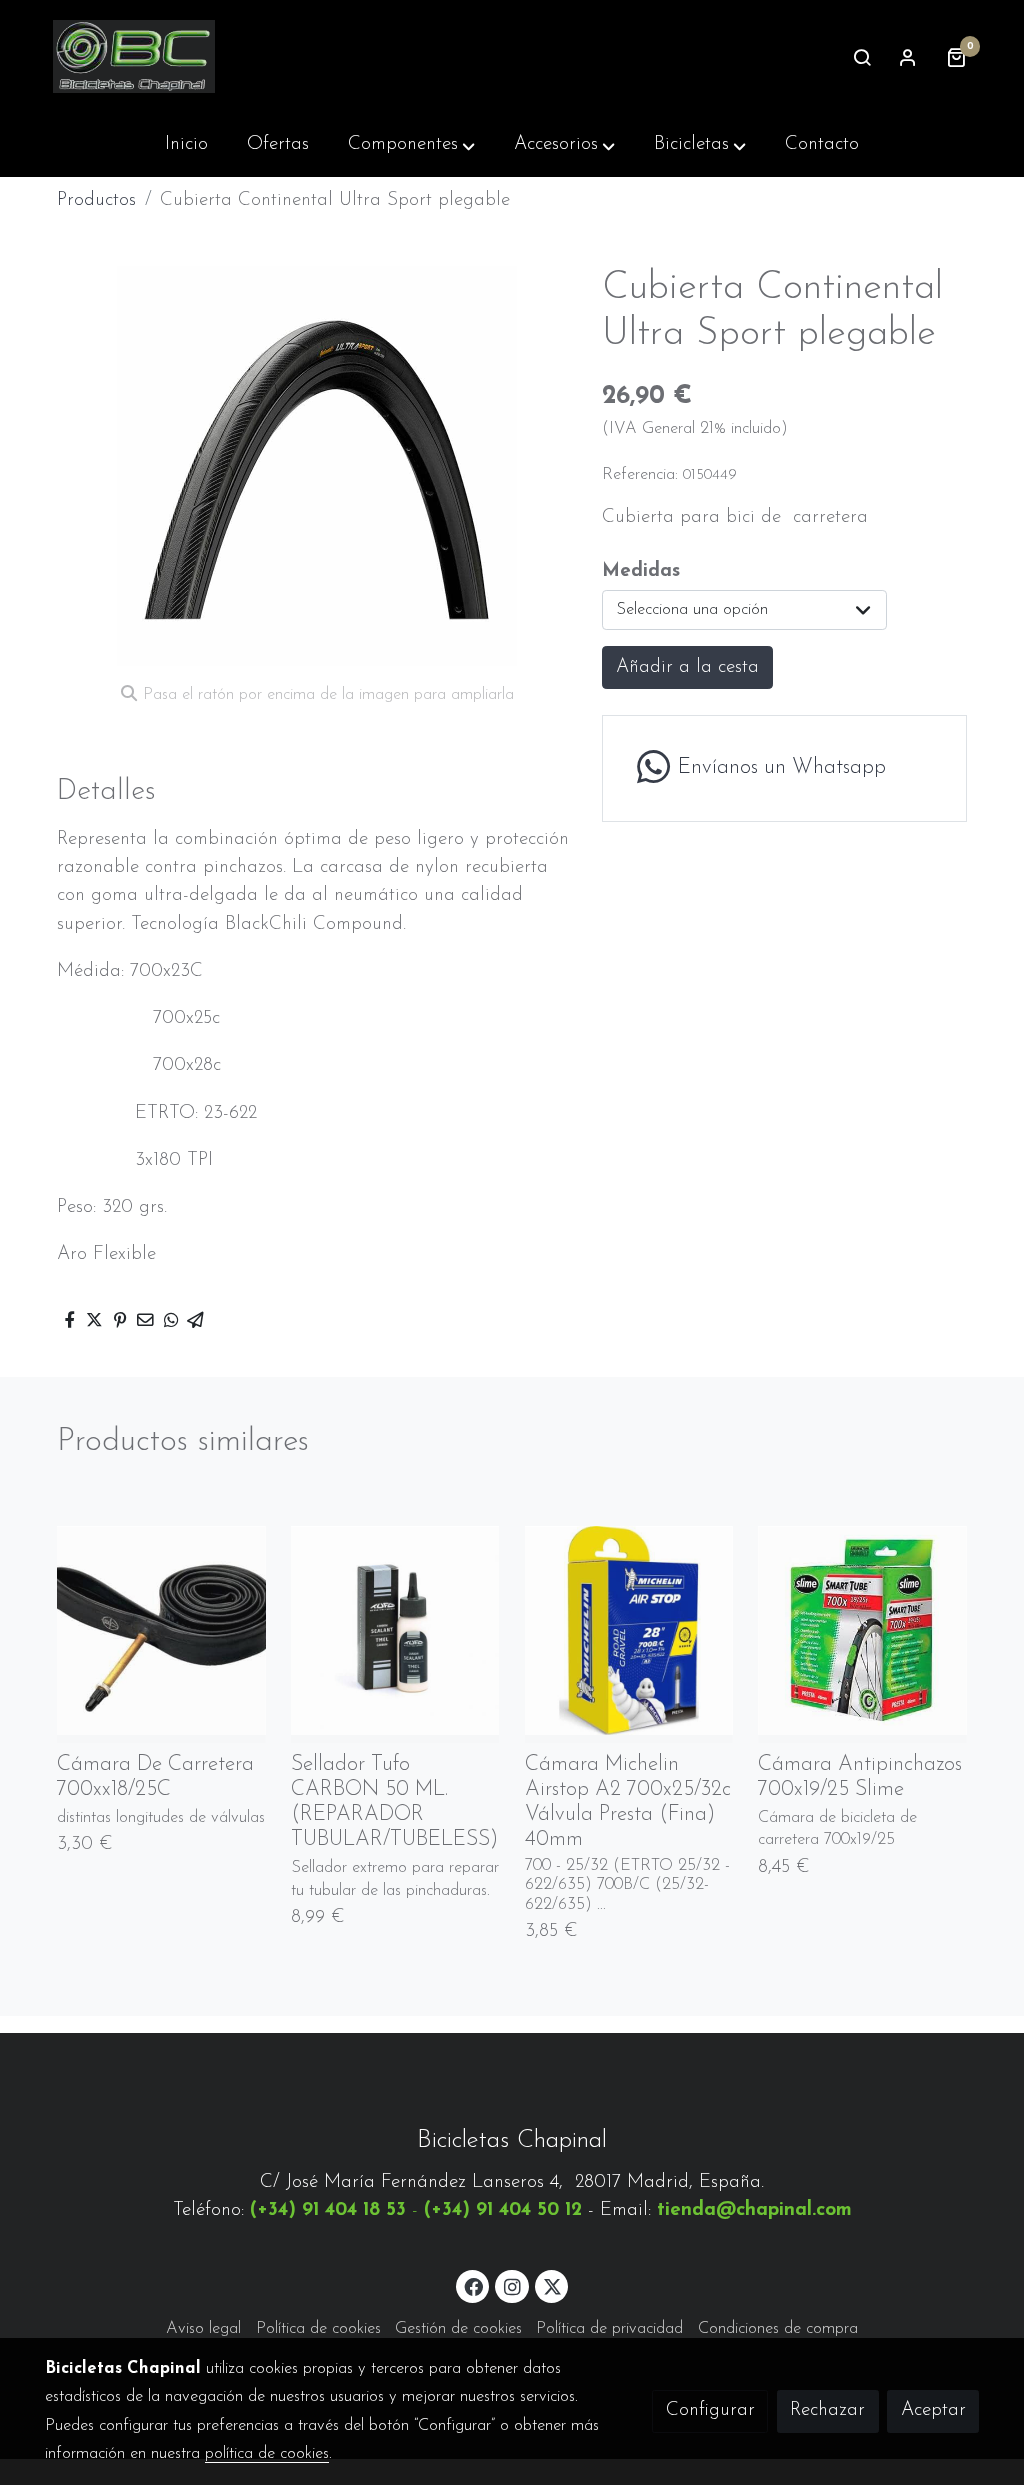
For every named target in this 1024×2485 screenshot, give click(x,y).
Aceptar (933, 2410)
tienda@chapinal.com (754, 2210)
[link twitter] (553, 2285)
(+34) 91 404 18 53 (328, 2210)
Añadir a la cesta (687, 667)
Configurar (710, 2410)
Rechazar (827, 2410)
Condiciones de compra (778, 2329)
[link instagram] (512, 2285)
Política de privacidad (609, 2329)
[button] (411, 145)
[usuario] (908, 57)
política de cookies (267, 2454)
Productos (96, 200)
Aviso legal (203, 2329)
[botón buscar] (862, 57)
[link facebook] (474, 2285)
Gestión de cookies (458, 2329)
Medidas (641, 571)
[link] (134, 56)
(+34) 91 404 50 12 (503, 2210)
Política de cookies (318, 2329)
